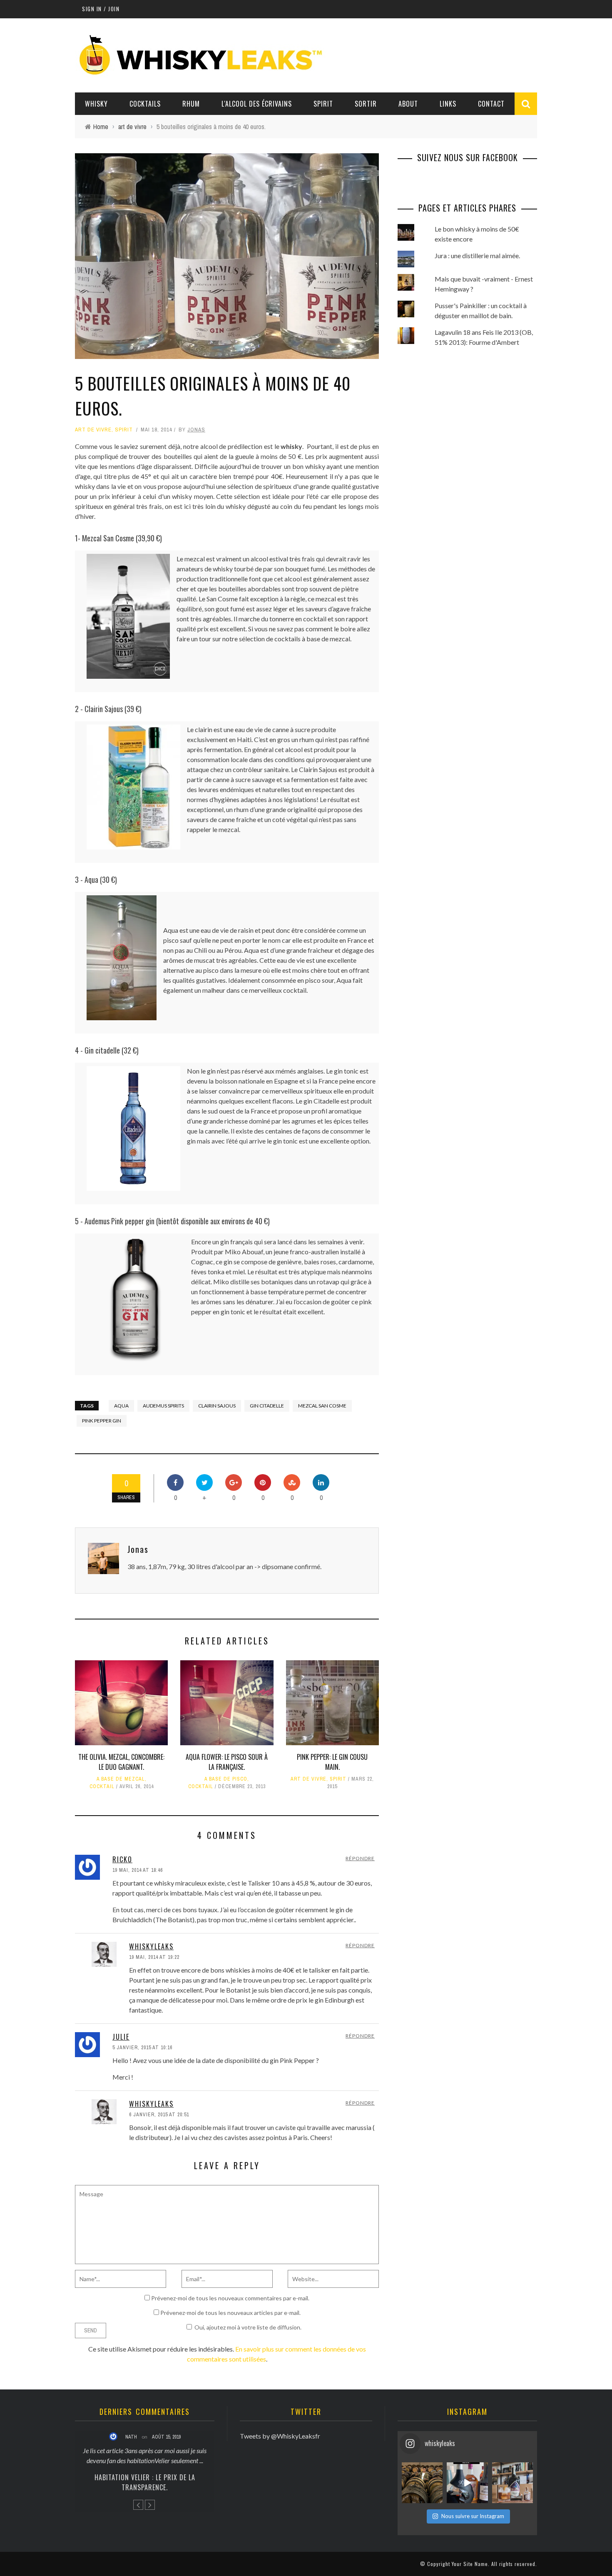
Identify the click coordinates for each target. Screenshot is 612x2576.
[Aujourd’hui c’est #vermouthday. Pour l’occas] (512, 2483)
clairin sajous (217, 1406)
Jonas (196, 430)
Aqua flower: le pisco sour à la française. (227, 1762)
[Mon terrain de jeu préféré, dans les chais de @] (422, 2483)
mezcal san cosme (322, 1406)
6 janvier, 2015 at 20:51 (159, 2115)
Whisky (96, 104)
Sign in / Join (101, 9)
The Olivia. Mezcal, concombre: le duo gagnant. (121, 1762)
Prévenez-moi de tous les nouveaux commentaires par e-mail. (230, 2298)
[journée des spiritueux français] (467, 2483)
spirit (124, 430)
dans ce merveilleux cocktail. (267, 990)
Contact (491, 104)
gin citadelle (267, 1406)
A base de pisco (226, 1779)
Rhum (191, 104)
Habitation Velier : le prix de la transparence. (145, 2482)
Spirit (323, 104)
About (408, 104)
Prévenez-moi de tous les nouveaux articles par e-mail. (230, 2313)
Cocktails (145, 104)
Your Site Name (470, 2564)
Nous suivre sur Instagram (473, 2516)
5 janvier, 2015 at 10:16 (142, 2048)
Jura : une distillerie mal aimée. (477, 255)
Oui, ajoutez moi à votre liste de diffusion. (248, 2327)
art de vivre (93, 430)
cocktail (102, 1786)
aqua (121, 1406)
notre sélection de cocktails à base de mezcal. (287, 639)
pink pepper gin (102, 1421)
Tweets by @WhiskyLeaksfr (280, 2436)
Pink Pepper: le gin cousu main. (332, 1762)
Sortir (366, 104)
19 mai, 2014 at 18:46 (138, 1870)
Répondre (360, 1858)
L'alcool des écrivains (257, 104)
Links (448, 104)
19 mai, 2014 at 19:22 (154, 1957)
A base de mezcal (121, 1779)
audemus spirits (163, 1406)
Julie (121, 2037)
